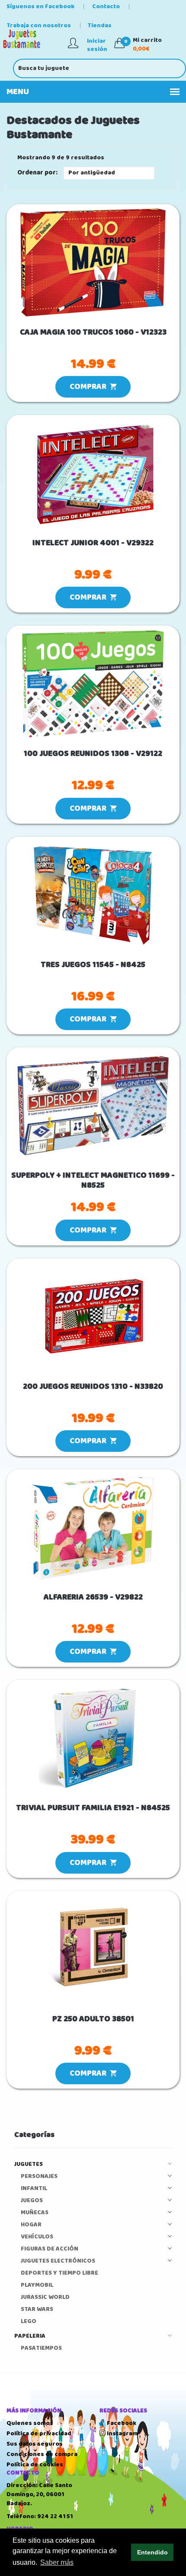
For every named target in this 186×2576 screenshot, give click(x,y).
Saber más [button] (57, 2562)
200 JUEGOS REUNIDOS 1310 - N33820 (93, 1387)
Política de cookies (35, 2465)
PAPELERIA (30, 2336)
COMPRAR (90, 387)
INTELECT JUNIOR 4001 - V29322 (93, 543)
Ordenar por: (37, 173)
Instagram (122, 2434)
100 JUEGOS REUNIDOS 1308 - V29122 (93, 754)
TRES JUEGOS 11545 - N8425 (93, 965)
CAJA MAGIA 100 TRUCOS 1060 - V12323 (93, 333)
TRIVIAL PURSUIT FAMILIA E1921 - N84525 (93, 1808)
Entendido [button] (152, 2552)
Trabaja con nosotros (39, 25)
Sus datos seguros (35, 2444)
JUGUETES (29, 2164)
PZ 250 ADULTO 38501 (93, 2019)
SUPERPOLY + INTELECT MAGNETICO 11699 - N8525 (93, 1181)
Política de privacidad (39, 2434)
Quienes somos (30, 2423)
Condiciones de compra (42, 2454)
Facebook (121, 2423)
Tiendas (99, 25)
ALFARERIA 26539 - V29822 (93, 1598)
